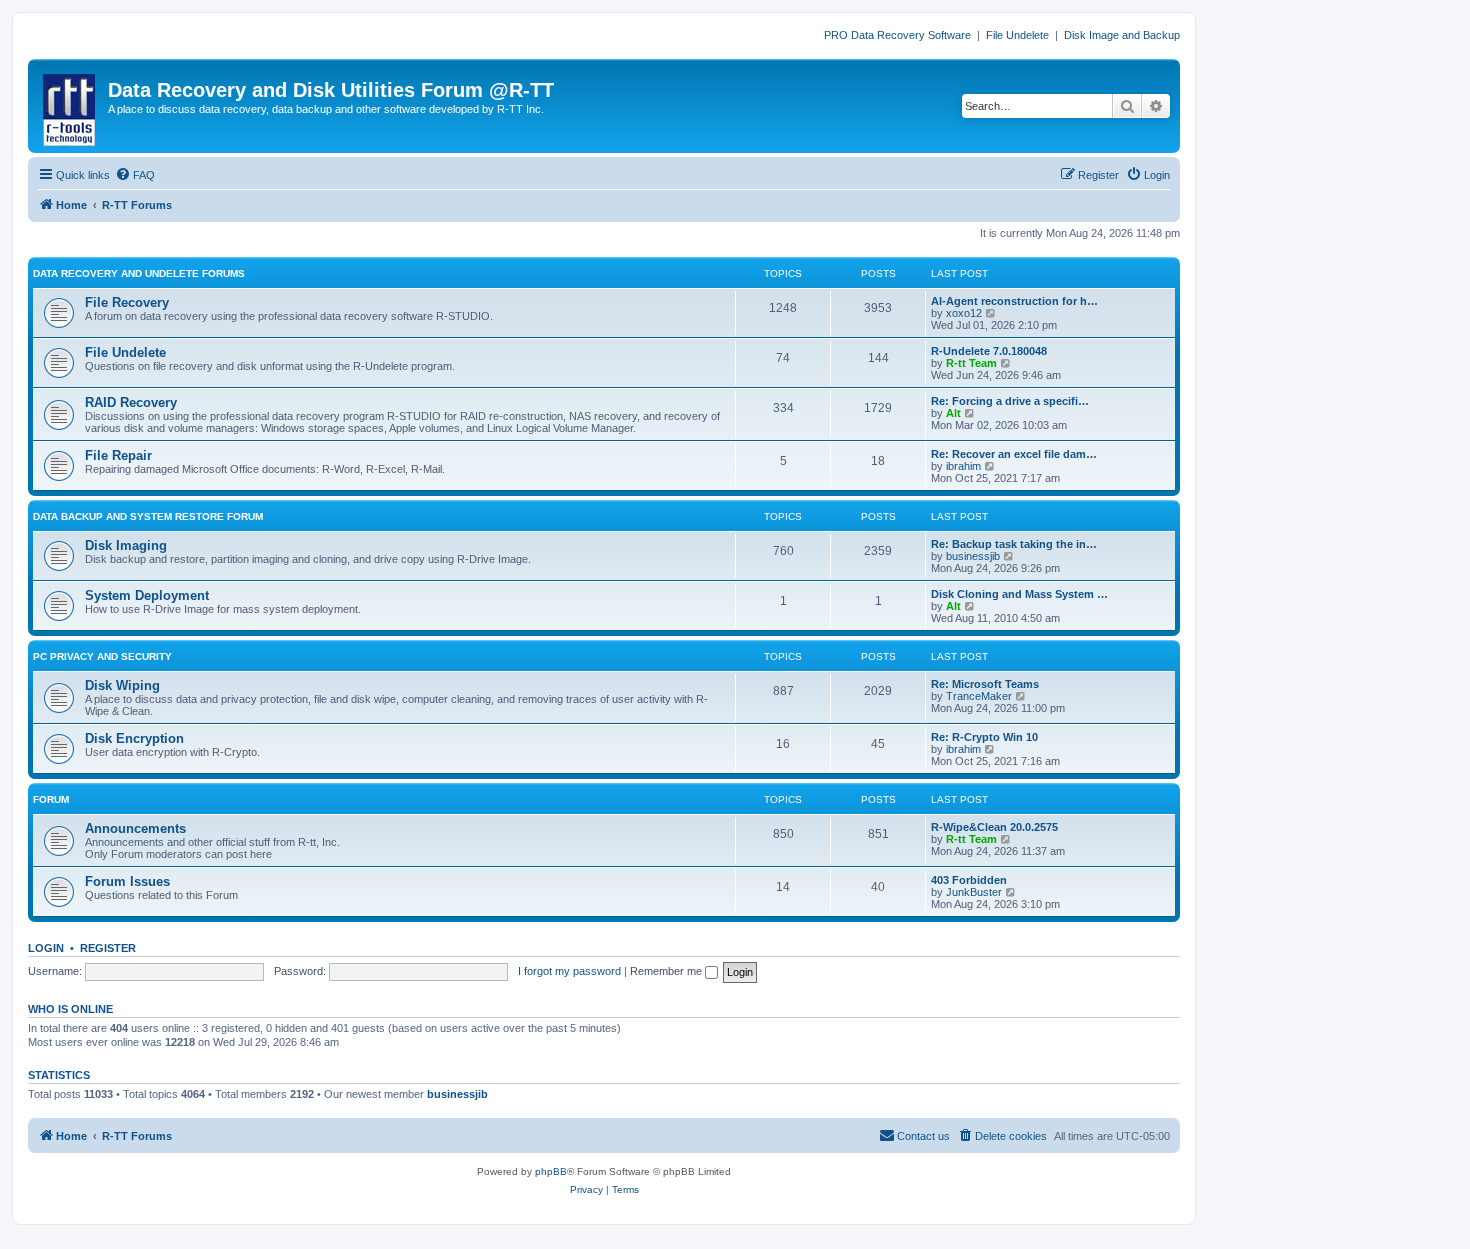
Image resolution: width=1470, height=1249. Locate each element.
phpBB (551, 1171)
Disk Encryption (134, 738)
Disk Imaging (126, 545)
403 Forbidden (969, 880)
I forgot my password (569, 971)
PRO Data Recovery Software (897, 35)
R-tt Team (971, 363)
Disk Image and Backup (1122, 35)
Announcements (135, 828)
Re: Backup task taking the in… (1014, 544)
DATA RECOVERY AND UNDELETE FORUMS (139, 273)
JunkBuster (974, 892)
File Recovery (127, 302)
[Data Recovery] (70, 106)
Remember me (667, 971)
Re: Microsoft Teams (985, 684)
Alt (953, 413)
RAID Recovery (131, 402)
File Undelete (1017, 35)
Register (108, 948)
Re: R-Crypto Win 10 (984, 737)
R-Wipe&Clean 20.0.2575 (994, 827)
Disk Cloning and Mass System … (1019, 594)
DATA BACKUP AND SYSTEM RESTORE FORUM (148, 516)
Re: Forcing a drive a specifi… (1010, 401)
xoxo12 (964, 313)
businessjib (973, 556)
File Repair (118, 455)
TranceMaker (979, 696)
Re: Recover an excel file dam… (1014, 454)
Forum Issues (127, 881)
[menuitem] (135, 175)
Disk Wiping (122, 685)
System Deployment (147, 595)
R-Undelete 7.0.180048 (989, 351)
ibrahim (963, 466)
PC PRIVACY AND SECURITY (102, 656)
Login (46, 948)
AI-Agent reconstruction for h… (1014, 301)
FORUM (51, 799)
